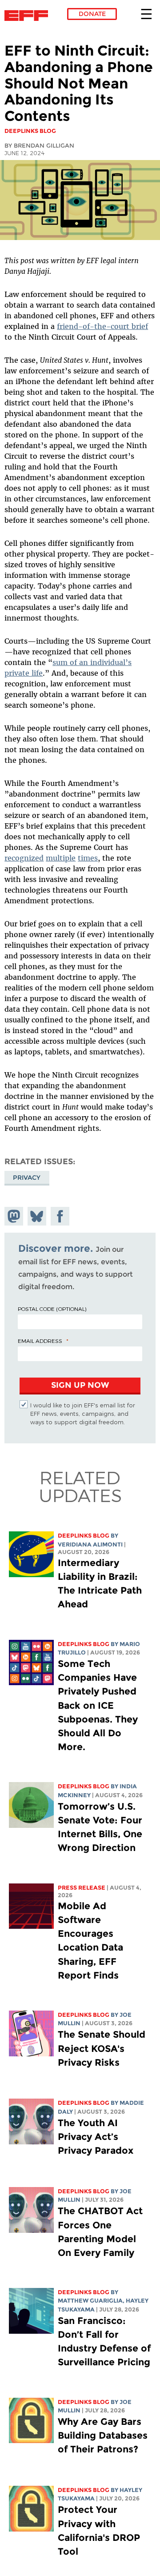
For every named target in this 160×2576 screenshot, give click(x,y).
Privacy (27, 1178)
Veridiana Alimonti (90, 1544)
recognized (24, 858)
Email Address (40, 1341)
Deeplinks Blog (84, 1536)
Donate (92, 14)
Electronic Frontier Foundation (29, 16)
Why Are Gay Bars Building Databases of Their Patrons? (103, 2435)
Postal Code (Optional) (52, 1309)
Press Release (82, 1888)
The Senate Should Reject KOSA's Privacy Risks (102, 2048)
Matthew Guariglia (90, 2301)
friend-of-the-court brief (102, 326)
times (88, 858)
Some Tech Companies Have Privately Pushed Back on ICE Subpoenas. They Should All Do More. (98, 1705)
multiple (61, 858)
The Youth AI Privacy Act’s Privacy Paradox (96, 2137)
